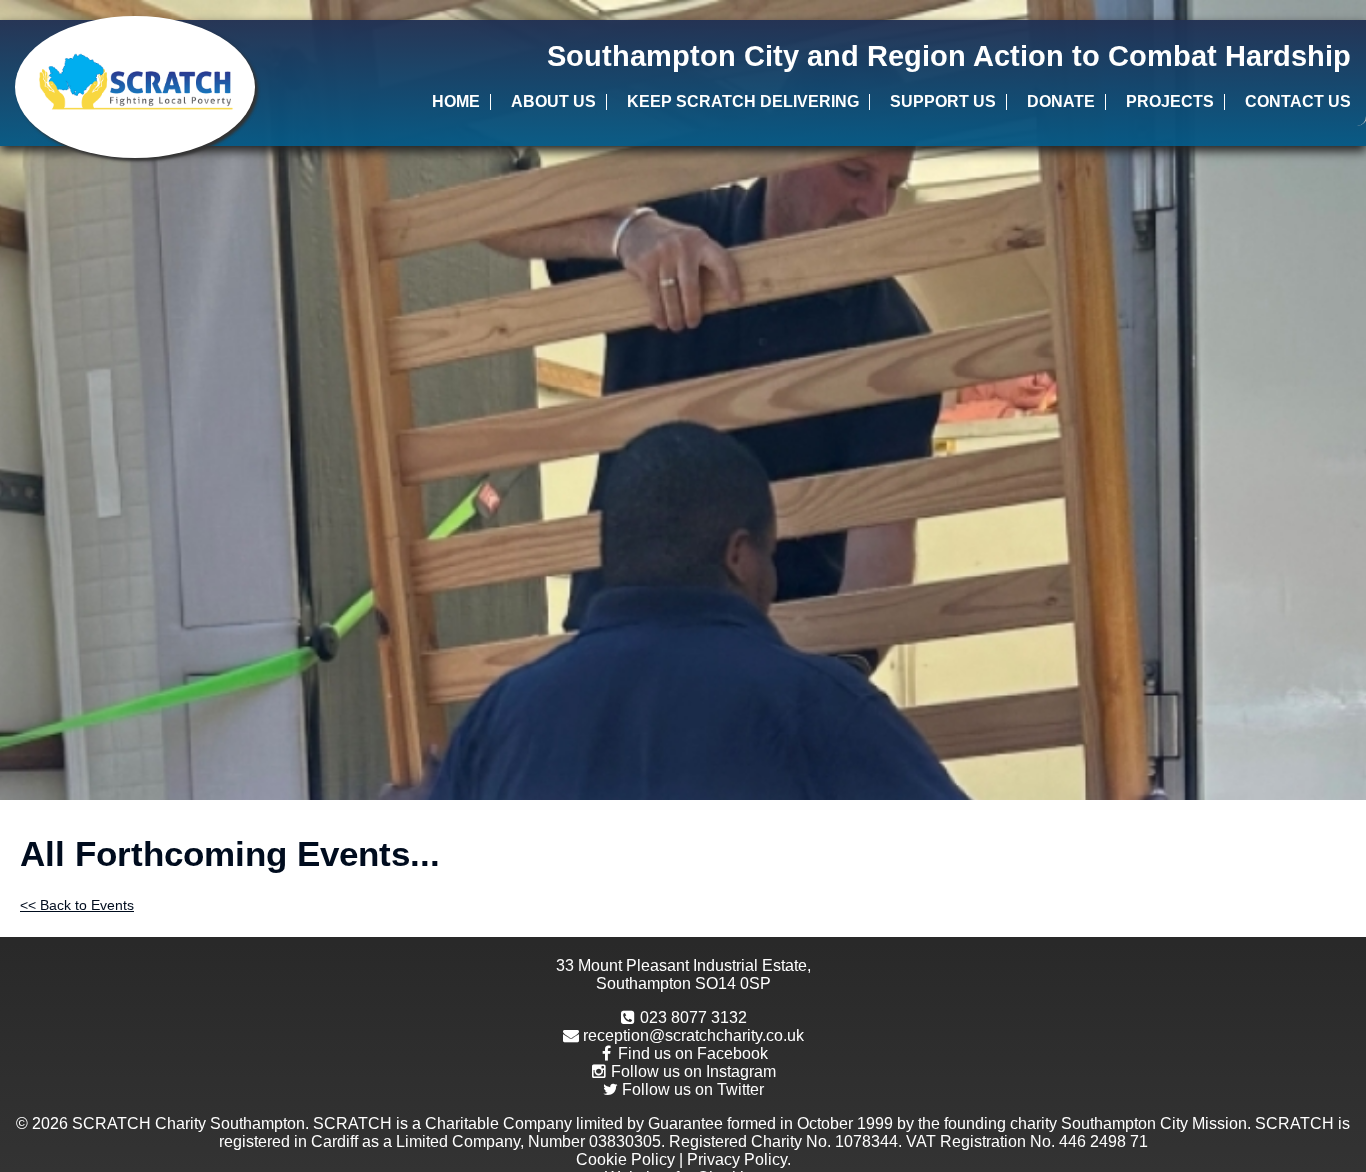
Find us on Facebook (693, 1053)
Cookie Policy (625, 1159)
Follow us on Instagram (693, 1071)
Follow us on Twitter (693, 1089)
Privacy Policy (737, 1159)
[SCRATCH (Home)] (135, 87)
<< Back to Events (77, 905)
